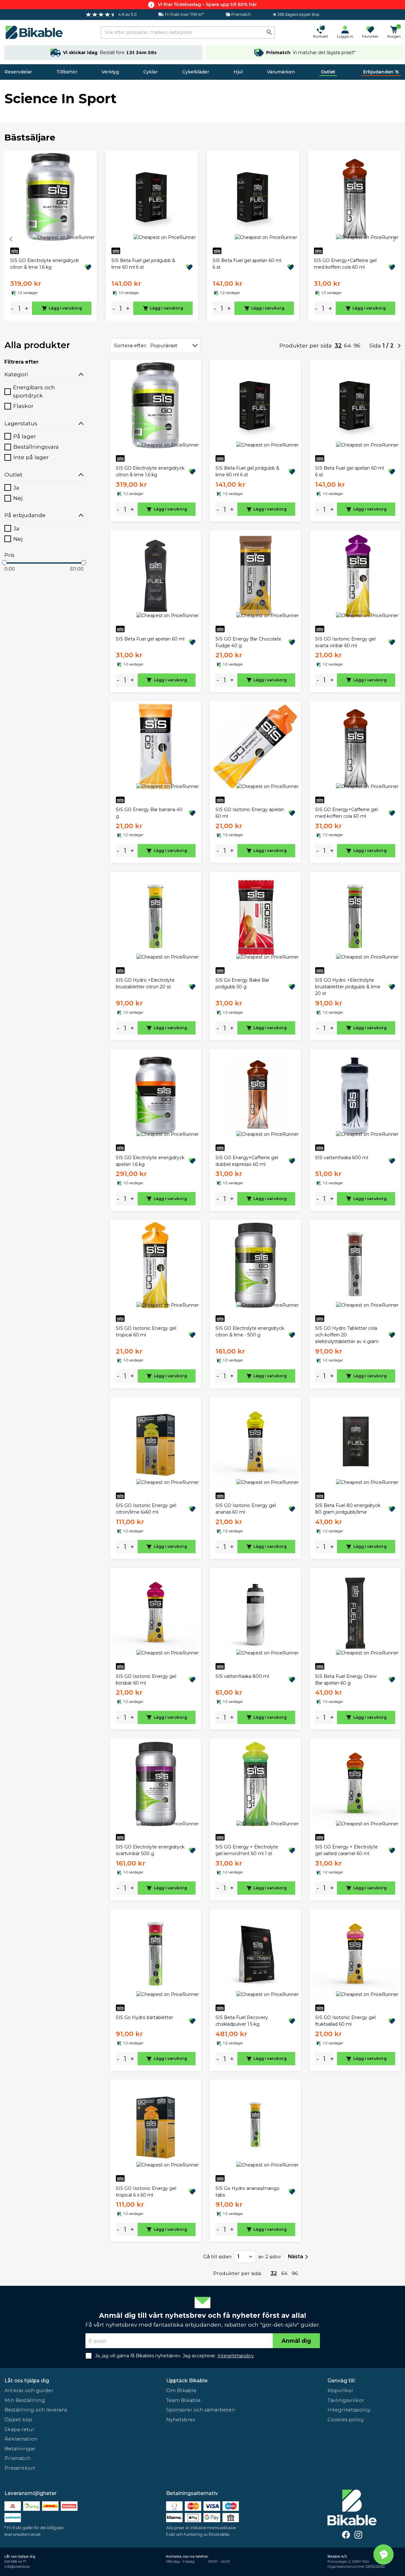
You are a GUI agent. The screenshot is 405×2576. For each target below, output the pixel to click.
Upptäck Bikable (187, 2381)
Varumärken (281, 72)
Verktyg (110, 72)
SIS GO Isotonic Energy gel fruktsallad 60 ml (345, 2021)
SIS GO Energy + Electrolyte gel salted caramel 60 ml (346, 1850)
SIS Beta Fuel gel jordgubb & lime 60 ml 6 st (143, 264)
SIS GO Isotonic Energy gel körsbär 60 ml (146, 1680)
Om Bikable (181, 2390)
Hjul (238, 72)
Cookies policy (346, 2420)
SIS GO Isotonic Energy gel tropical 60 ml (146, 1332)
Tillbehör (67, 72)
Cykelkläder (196, 72)
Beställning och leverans (36, 2410)
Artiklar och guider (29, 2390)
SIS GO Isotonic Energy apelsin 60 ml (250, 813)
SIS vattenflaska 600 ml (342, 1158)
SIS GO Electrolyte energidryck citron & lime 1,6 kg (44, 264)
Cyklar (150, 72)
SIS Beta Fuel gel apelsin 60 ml (150, 639)
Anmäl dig (296, 2341)
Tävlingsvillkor (346, 2400)
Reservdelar (18, 72)
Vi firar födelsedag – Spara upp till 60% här (207, 4)
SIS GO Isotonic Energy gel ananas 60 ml (246, 1509)
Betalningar (20, 2449)
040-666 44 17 (15, 2562)
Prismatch (18, 2458)
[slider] (4, 563)
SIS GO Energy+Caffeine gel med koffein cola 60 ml (345, 264)
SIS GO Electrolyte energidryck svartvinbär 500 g (150, 1850)
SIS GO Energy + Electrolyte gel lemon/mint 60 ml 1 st (247, 1850)
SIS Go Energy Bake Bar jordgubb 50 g (242, 983)
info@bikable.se (17, 2567)
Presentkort (20, 2468)
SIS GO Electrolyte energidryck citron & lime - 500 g (250, 1332)
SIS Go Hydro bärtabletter (144, 2017)
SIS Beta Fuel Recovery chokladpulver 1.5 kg (242, 2021)
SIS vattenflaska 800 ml (242, 1676)
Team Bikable (183, 2400)
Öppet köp (18, 2420)
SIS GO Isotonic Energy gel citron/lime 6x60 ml (146, 1509)
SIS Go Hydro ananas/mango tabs (247, 2192)
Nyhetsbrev (181, 2420)
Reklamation (21, 2439)
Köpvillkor (340, 2390)
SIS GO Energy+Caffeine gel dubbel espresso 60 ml (247, 1161)
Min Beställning (25, 2400)
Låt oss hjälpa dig (27, 2381)
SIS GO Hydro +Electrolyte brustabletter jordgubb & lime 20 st (348, 987)
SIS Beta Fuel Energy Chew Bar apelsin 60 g (346, 1680)
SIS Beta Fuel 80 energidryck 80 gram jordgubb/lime (348, 1509)
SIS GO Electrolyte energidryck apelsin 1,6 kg (150, 1161)
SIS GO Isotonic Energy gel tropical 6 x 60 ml (146, 2192)
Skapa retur (19, 2429)
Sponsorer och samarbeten (201, 2410)
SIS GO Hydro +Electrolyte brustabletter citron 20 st (145, 983)
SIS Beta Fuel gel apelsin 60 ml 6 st (247, 264)
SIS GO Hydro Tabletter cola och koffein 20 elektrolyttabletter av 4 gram (347, 1335)
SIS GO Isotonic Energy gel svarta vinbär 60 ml (345, 642)
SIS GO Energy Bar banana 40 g (149, 813)
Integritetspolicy (349, 2410)
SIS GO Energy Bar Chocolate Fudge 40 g (248, 642)
